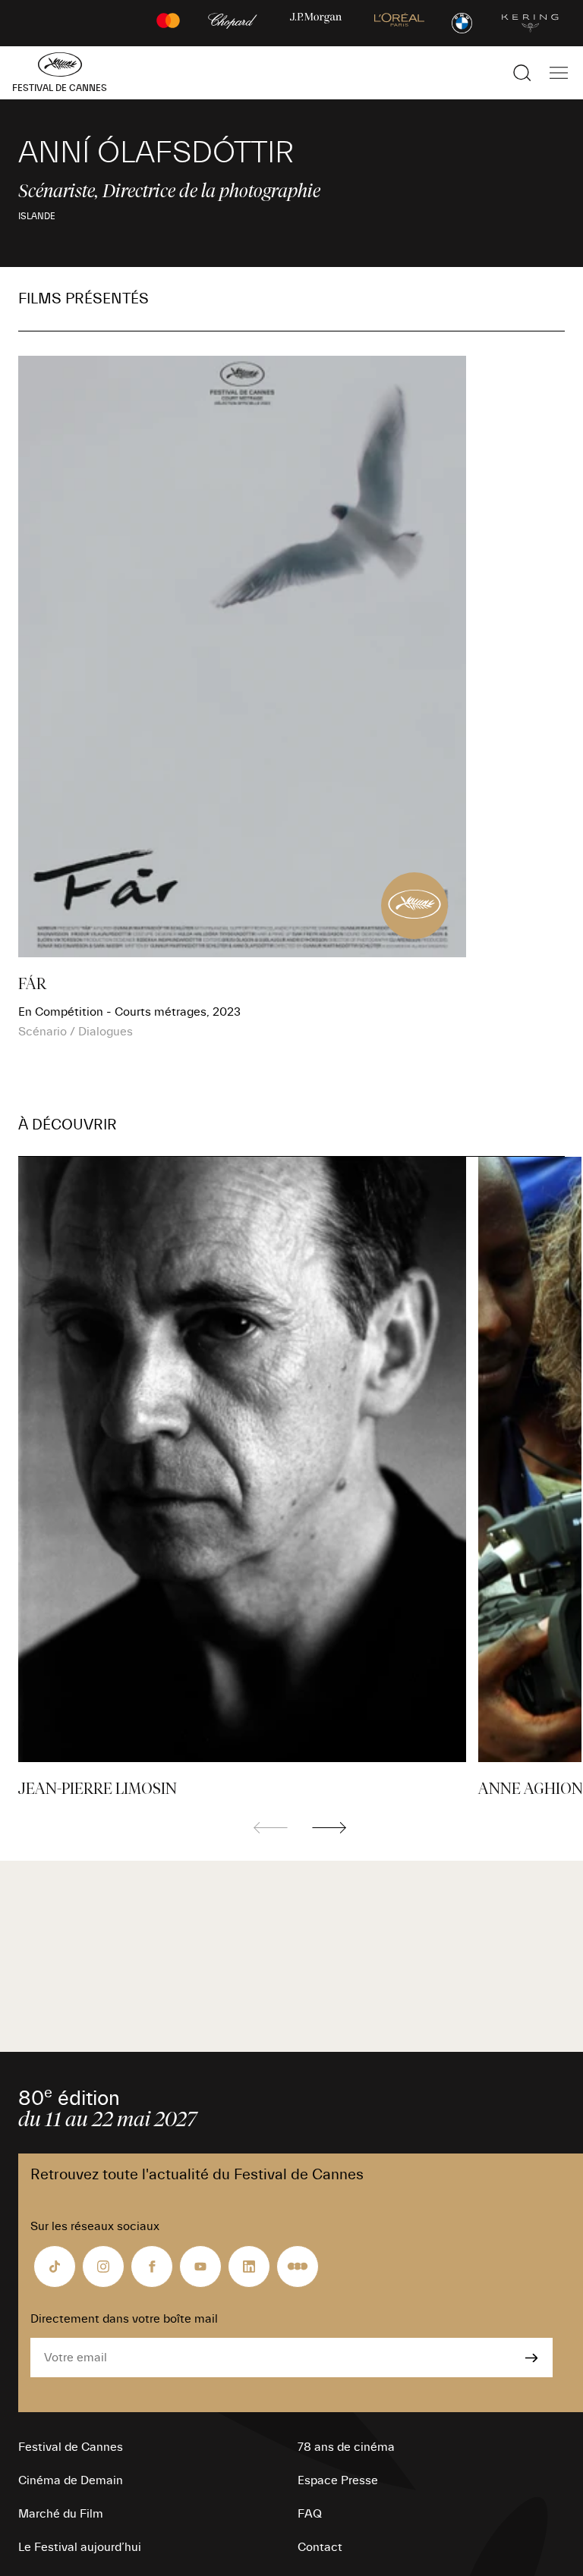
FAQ (310, 2514)
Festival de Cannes (71, 2447)
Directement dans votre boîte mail (124, 2319)
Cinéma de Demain (71, 2480)
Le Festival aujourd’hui (80, 2547)
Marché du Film (61, 2514)
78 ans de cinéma (346, 2447)
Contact (320, 2547)
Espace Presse (338, 2480)
